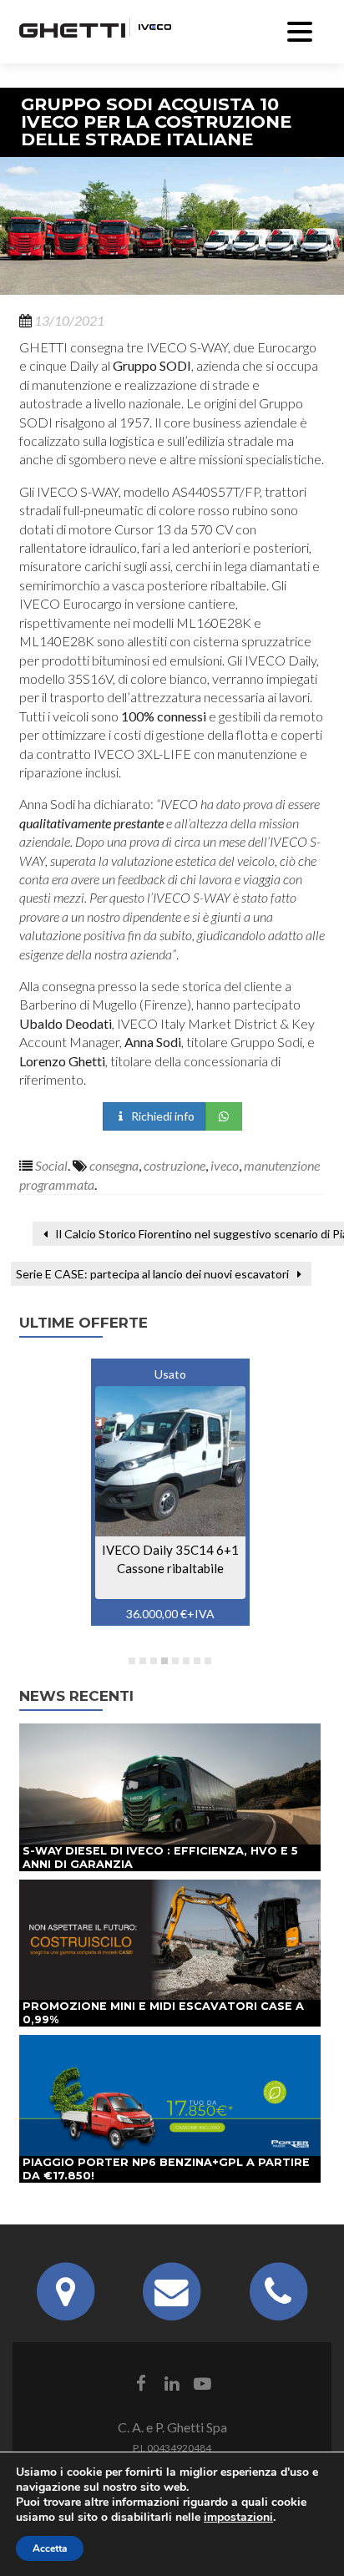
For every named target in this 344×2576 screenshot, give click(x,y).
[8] (208, 1661)
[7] (197, 1661)
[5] (175, 1661)
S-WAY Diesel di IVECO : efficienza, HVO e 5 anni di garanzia (160, 1857)
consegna (114, 1165)
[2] (143, 1661)
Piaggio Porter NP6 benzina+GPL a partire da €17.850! (166, 2169)
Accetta (50, 2548)
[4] (164, 1661)
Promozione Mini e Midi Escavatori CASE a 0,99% (163, 2013)
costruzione (175, 1165)
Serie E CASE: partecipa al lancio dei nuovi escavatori (154, 1274)
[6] (186, 1661)
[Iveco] (150, 25)
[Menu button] (300, 29)
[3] (154, 1661)
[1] (132, 1661)
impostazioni (238, 2518)
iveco (225, 1165)
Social (51, 1165)
